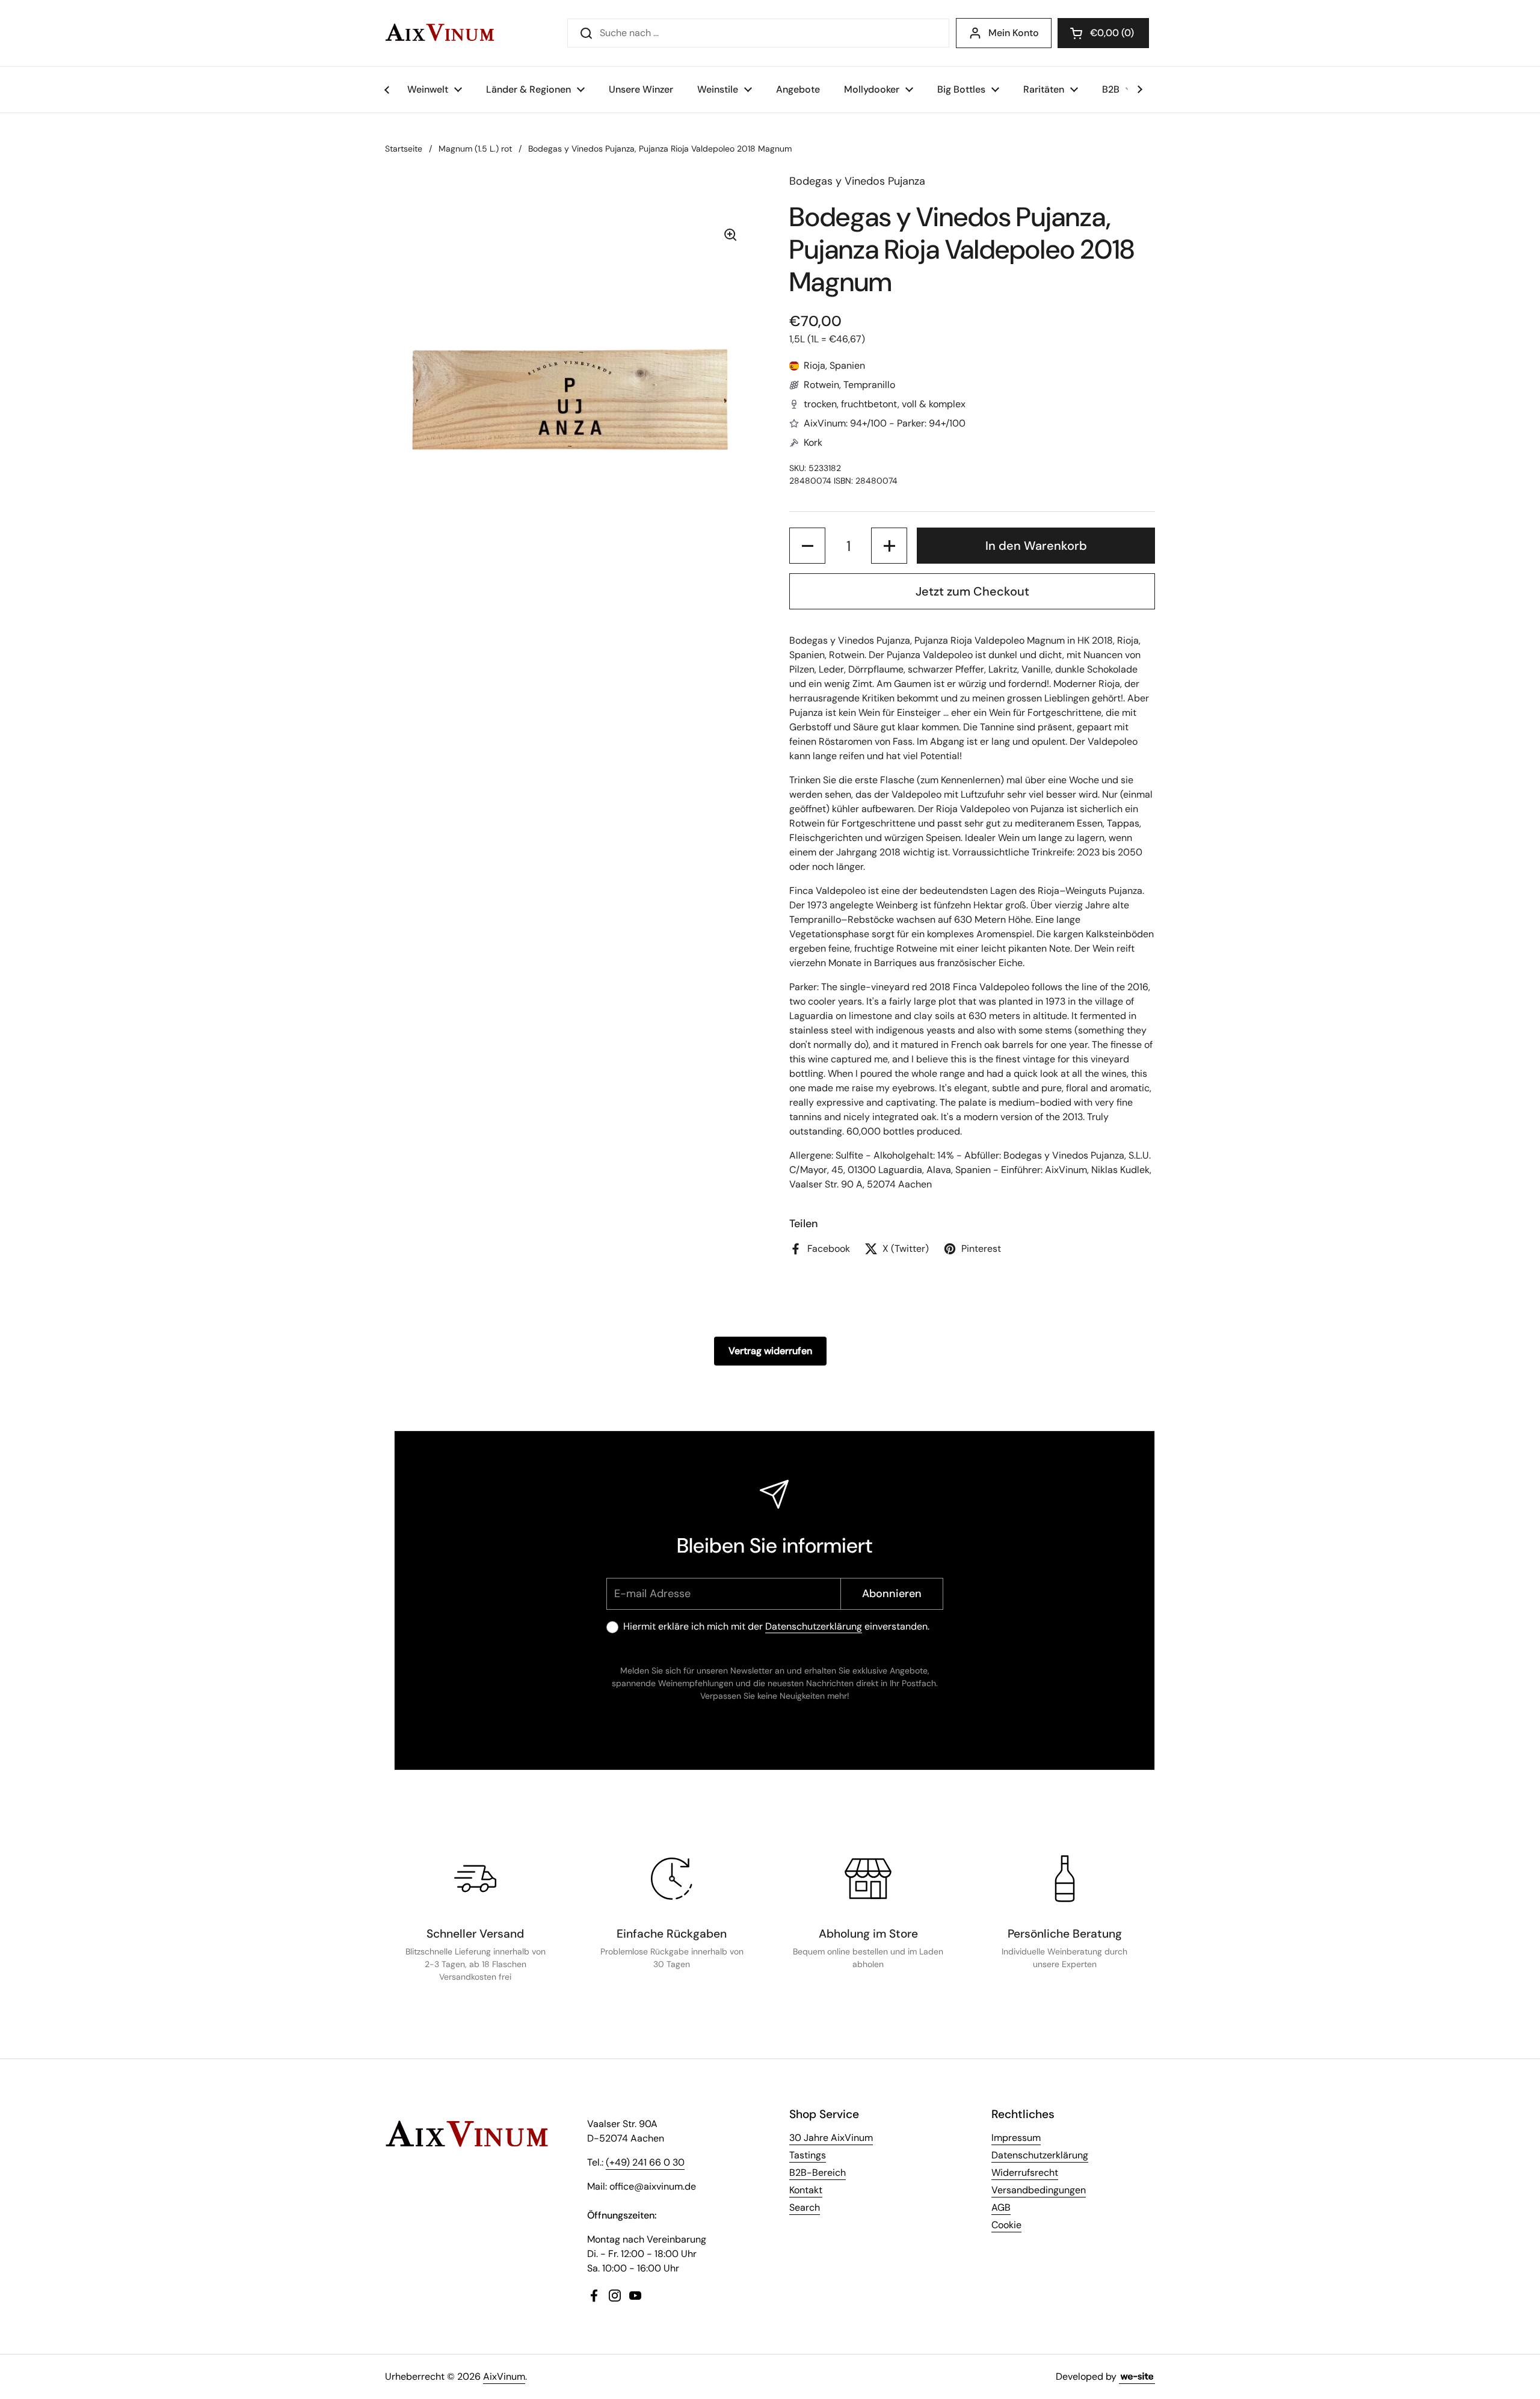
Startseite (404, 149)
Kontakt (806, 2190)
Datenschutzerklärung (814, 1626)
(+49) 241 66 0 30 (645, 2162)
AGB (1001, 2207)
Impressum (1016, 2138)
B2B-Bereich (818, 2173)
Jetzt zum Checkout (972, 591)
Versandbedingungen (1039, 2190)
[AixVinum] (440, 33)
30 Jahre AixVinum (831, 2138)
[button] (1103, 33)
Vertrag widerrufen (770, 1351)
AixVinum (504, 2376)
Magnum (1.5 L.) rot (475, 149)
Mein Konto (1014, 33)
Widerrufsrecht (1025, 2173)
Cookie (1006, 2225)
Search (805, 2207)
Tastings (808, 2155)
